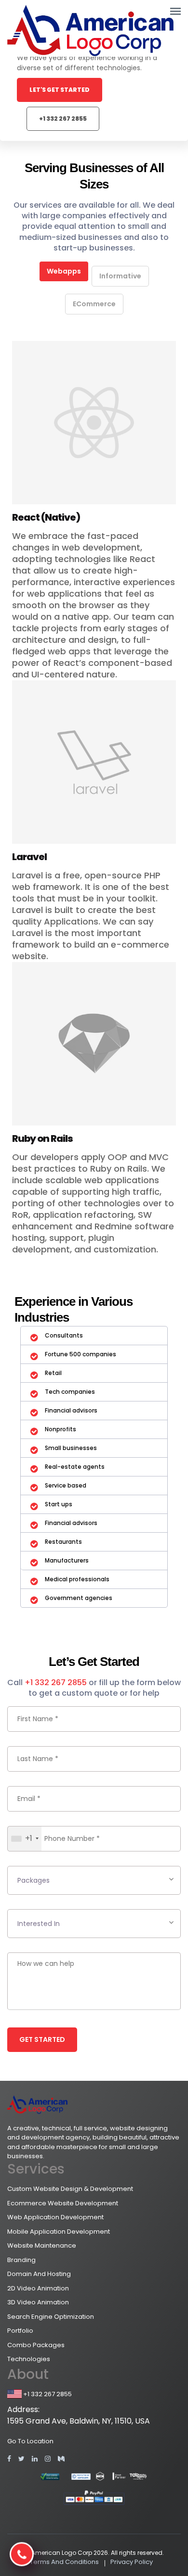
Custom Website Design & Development (70, 2189)
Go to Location (30, 2441)
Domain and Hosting (39, 2274)
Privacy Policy (132, 2562)
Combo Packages (36, 2345)
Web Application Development (55, 2217)
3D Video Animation (38, 2302)
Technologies (29, 2359)
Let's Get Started (60, 90)
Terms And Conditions (64, 2562)
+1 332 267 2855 (63, 119)
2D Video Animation (38, 2288)
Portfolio (20, 2331)
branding (21, 2260)
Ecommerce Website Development (63, 2203)
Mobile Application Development (59, 2232)
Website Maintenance (42, 2245)
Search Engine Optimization (51, 2317)
